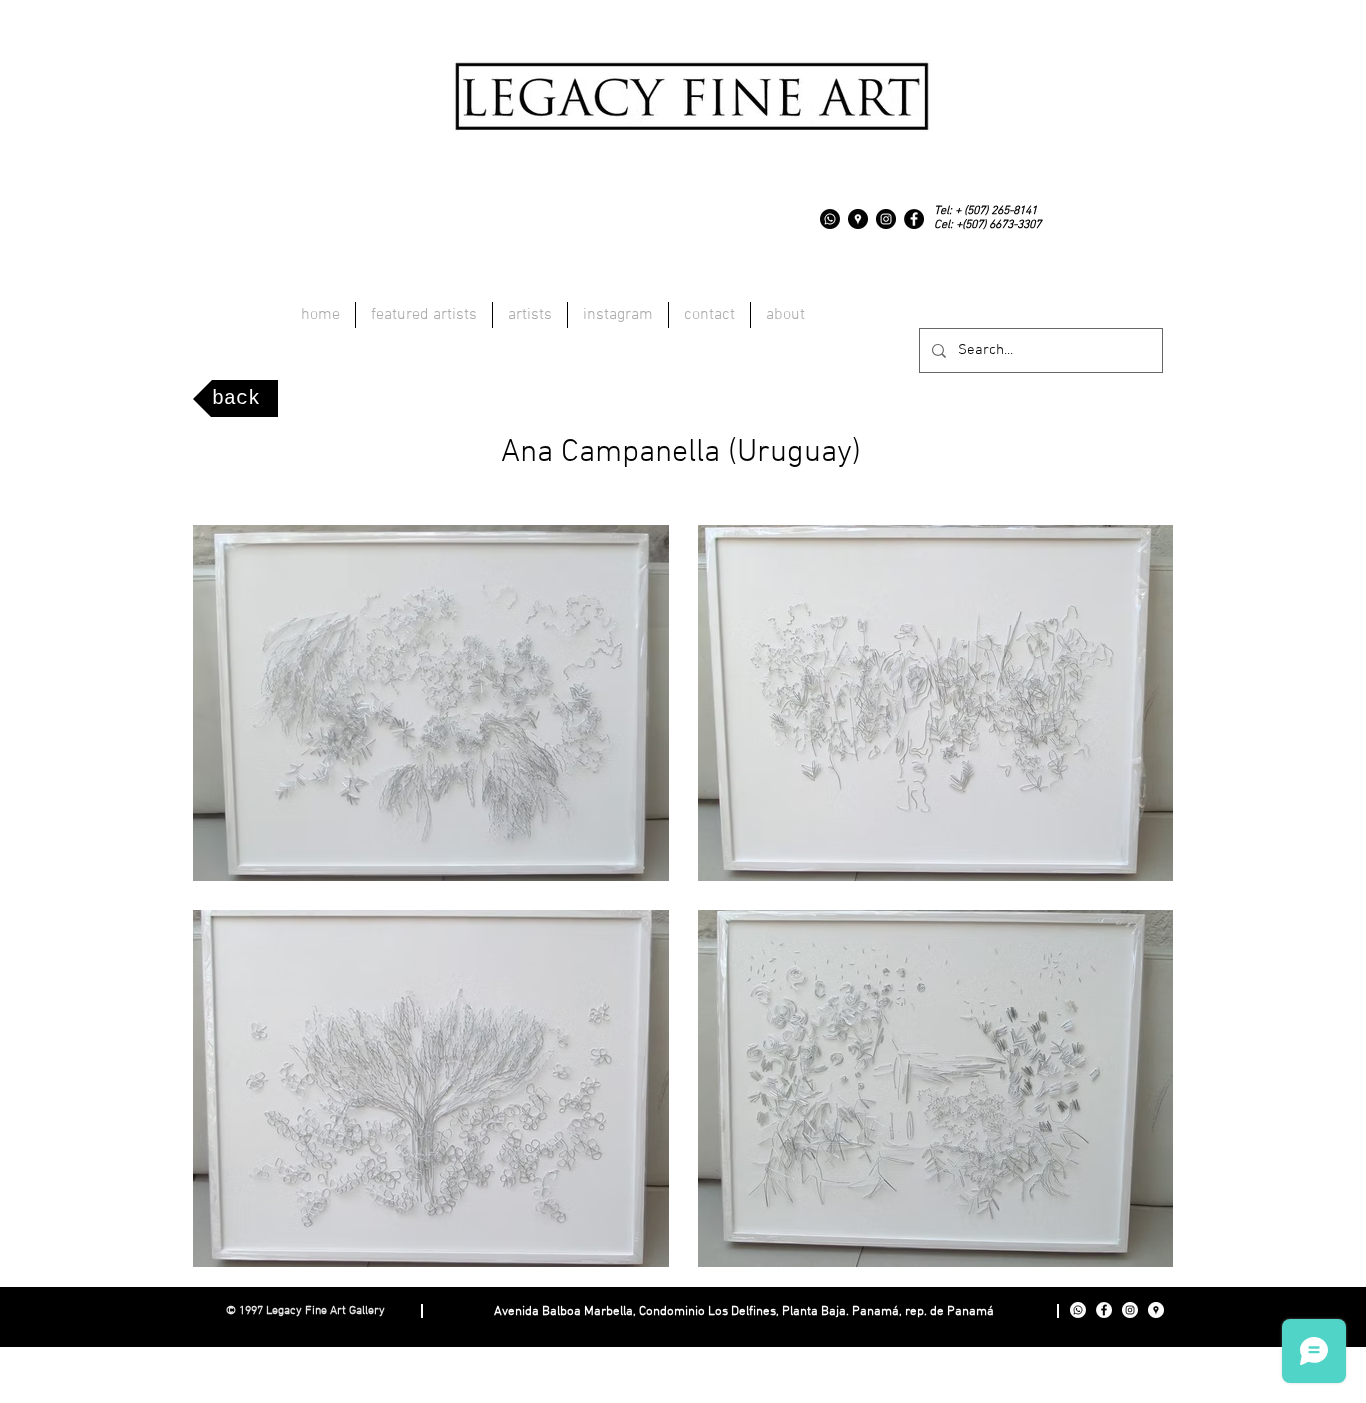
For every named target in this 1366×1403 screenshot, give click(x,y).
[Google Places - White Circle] (1156, 1310)
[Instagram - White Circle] (1130, 1310)
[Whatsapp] (830, 219)
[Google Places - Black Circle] (858, 219)
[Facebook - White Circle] (1104, 1310)
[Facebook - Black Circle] (914, 219)
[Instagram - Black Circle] (886, 219)
